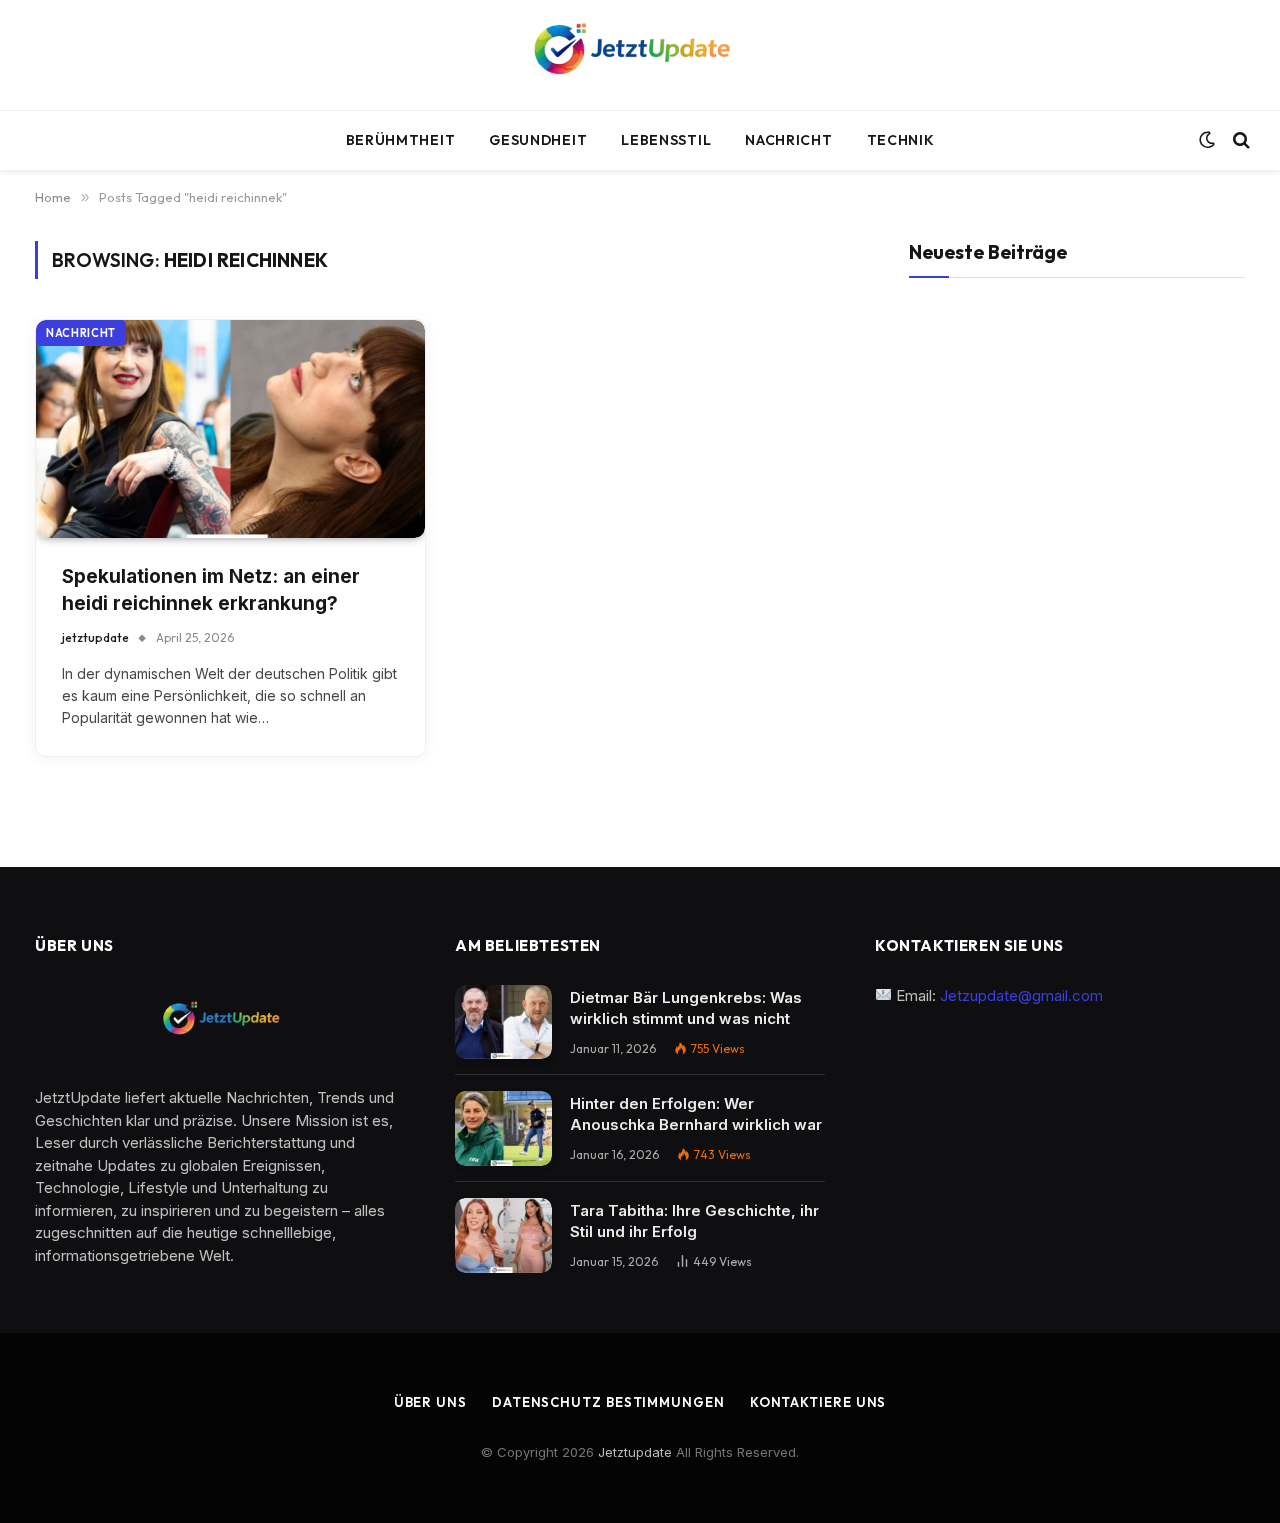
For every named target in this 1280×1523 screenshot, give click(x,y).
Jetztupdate (635, 1452)
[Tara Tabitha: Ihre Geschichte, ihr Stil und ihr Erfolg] (503, 1235)
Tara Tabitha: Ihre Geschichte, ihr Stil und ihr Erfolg (694, 1221)
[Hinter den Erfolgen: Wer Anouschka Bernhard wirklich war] (503, 1128)
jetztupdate (95, 637)
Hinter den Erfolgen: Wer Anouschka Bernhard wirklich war (696, 1114)
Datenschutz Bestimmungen (608, 1402)
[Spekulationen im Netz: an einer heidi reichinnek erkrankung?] (230, 429)
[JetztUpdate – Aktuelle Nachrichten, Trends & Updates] (639, 55)
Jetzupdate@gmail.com (1023, 995)
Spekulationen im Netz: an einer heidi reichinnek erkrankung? (211, 590)
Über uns (430, 1402)
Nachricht (788, 140)
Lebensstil (666, 140)
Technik (901, 140)
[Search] (1239, 140)
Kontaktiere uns (818, 1402)
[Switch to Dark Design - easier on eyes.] (1207, 140)
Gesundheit (538, 140)
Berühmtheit (401, 140)
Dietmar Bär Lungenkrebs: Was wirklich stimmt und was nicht (686, 1008)
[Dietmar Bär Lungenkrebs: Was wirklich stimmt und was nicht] (503, 1022)
